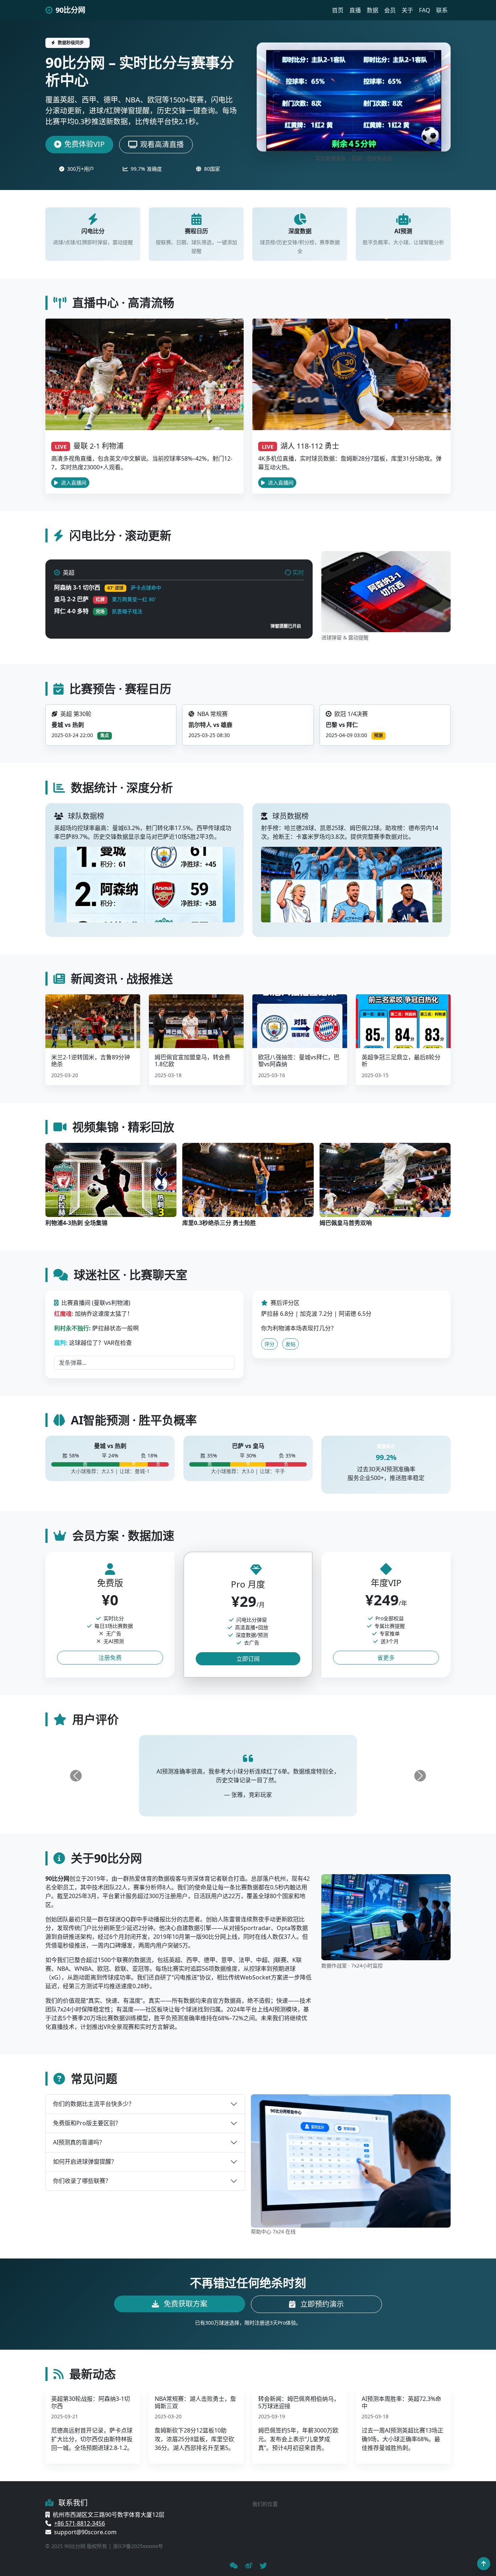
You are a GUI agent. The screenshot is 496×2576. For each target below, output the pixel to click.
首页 (338, 10)
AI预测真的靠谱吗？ (79, 2142)
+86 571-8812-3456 (80, 2523)
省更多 (386, 1658)
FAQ (425, 10)
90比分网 (70, 10)
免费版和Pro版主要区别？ (87, 2123)
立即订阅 (248, 1659)
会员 (390, 10)
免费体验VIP (84, 144)
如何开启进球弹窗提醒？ (85, 2162)
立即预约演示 (321, 2304)
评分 (269, 1344)
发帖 (290, 1344)
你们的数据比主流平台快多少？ (94, 2104)
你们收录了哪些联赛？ (82, 2181)
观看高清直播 (162, 144)
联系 (442, 10)
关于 (407, 10)
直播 (355, 10)
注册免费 (110, 1658)
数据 (373, 10)
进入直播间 (73, 483)
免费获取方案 (185, 2304)
